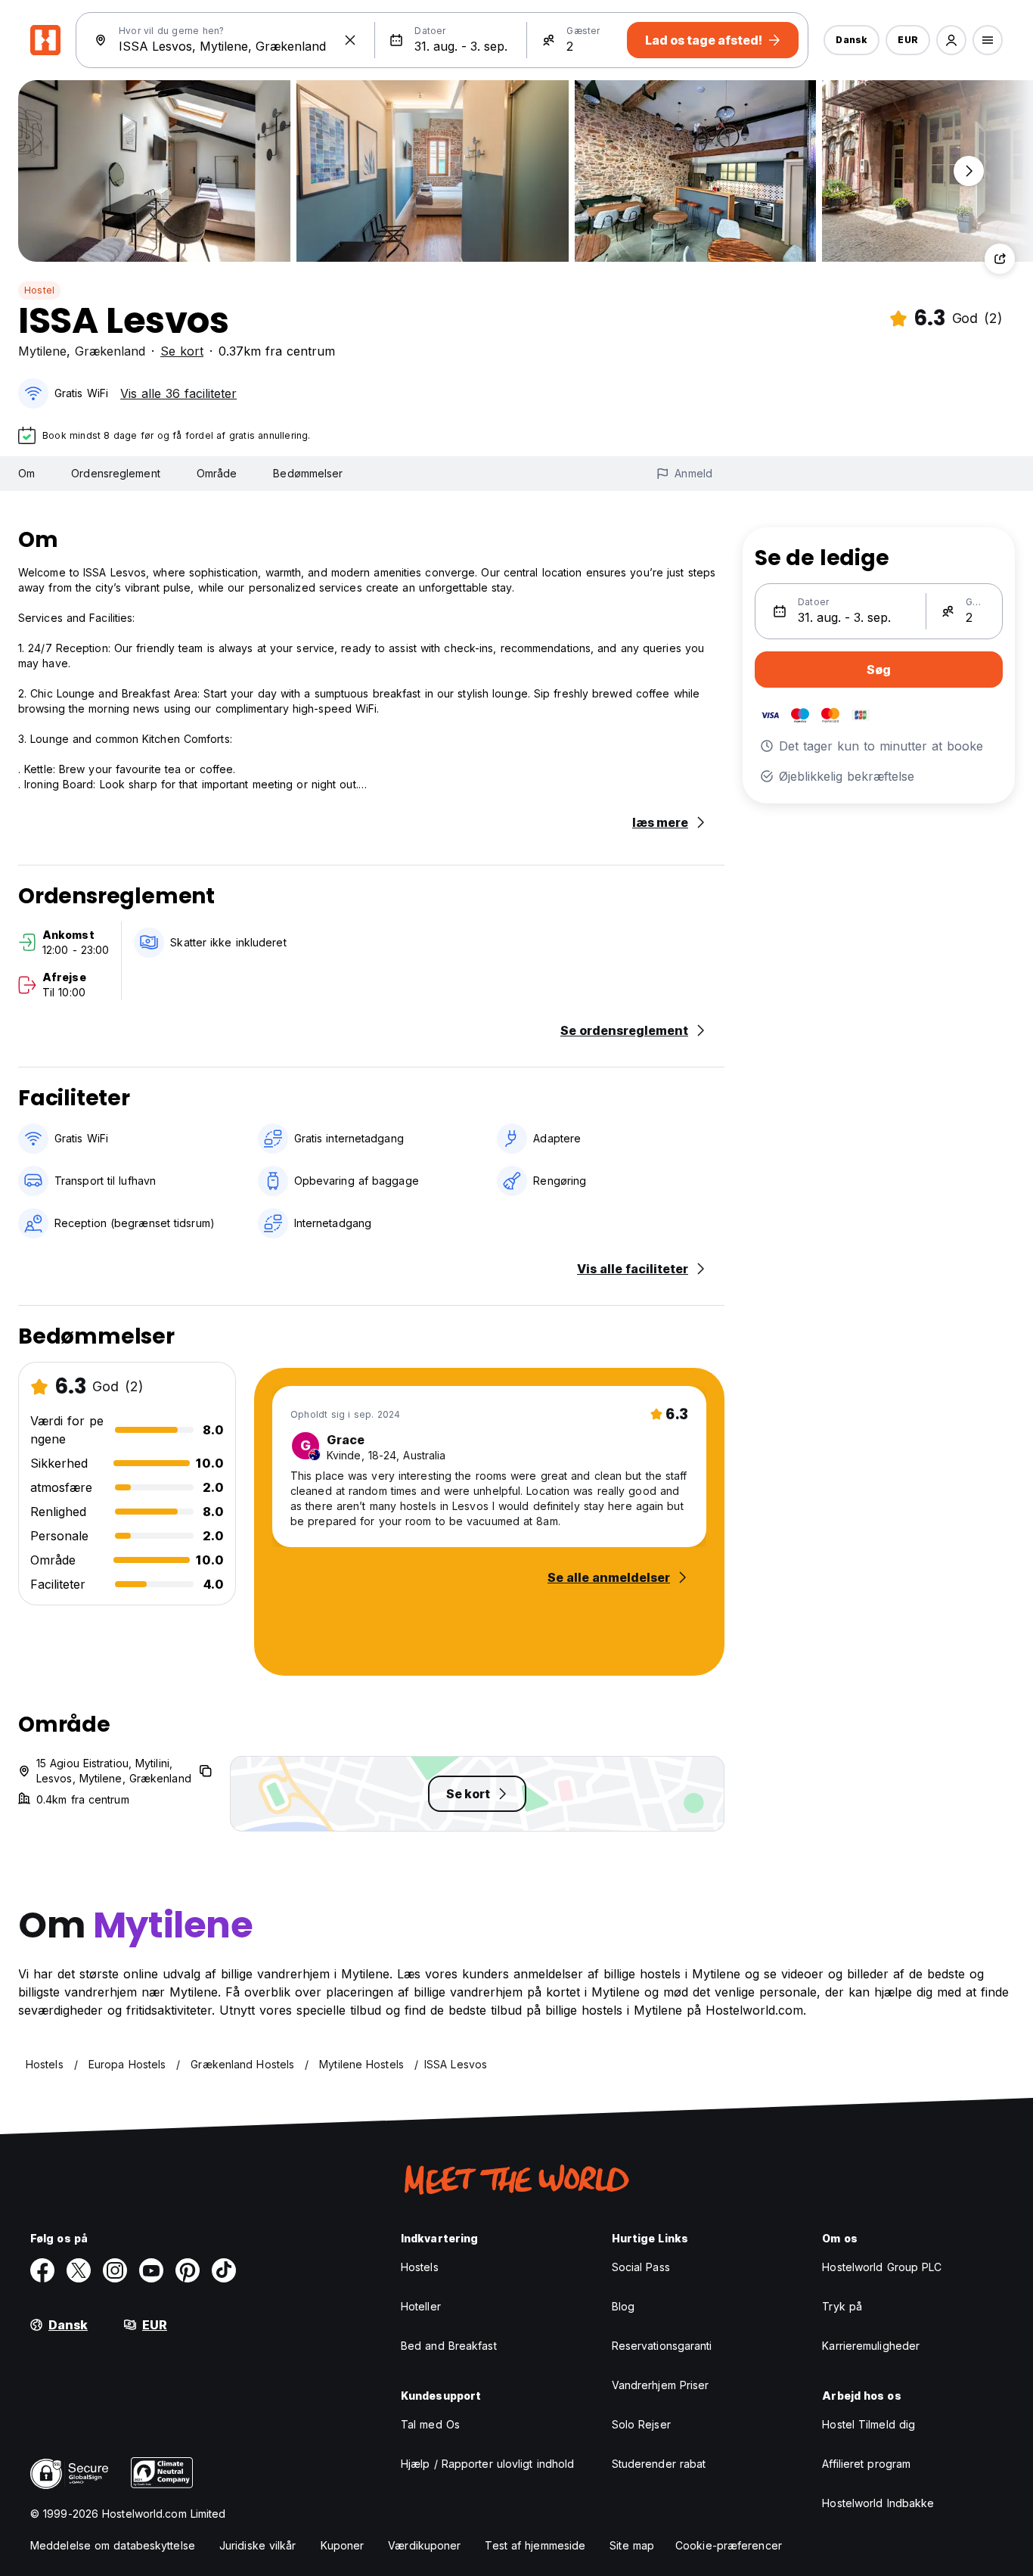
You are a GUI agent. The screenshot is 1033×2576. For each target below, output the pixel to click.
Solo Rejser (641, 2424)
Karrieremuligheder (871, 2346)
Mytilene (42, 351)
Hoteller (421, 2306)
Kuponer (343, 2545)
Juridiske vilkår (258, 2545)
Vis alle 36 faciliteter (178, 393)
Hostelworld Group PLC (882, 2267)
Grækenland (110, 351)
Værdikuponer (424, 2545)
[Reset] (350, 40)
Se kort (182, 351)
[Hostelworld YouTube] (151, 2270)
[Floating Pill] (969, 171)
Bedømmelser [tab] (308, 473)
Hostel (39, 290)
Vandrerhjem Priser (661, 2385)
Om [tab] (26, 473)
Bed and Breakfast (449, 2346)
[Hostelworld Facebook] (42, 2270)
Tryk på (842, 2306)
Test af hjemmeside (535, 2545)
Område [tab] (217, 473)
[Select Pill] (951, 40)
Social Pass (641, 2267)
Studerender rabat (659, 2464)
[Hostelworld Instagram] (115, 2270)
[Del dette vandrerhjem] (1000, 259)
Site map (632, 2545)
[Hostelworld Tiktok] (224, 2270)
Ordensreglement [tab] (116, 473)
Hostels (420, 2267)
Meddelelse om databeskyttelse (113, 2545)
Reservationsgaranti (662, 2346)
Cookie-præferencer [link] (729, 2545)
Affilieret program (866, 2464)
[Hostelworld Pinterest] (188, 2270)
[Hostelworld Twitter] (79, 2270)
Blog (623, 2306)
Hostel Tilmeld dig (869, 2424)
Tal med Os (430, 2424)
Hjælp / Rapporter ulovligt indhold (487, 2464)
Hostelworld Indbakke (878, 2503)
